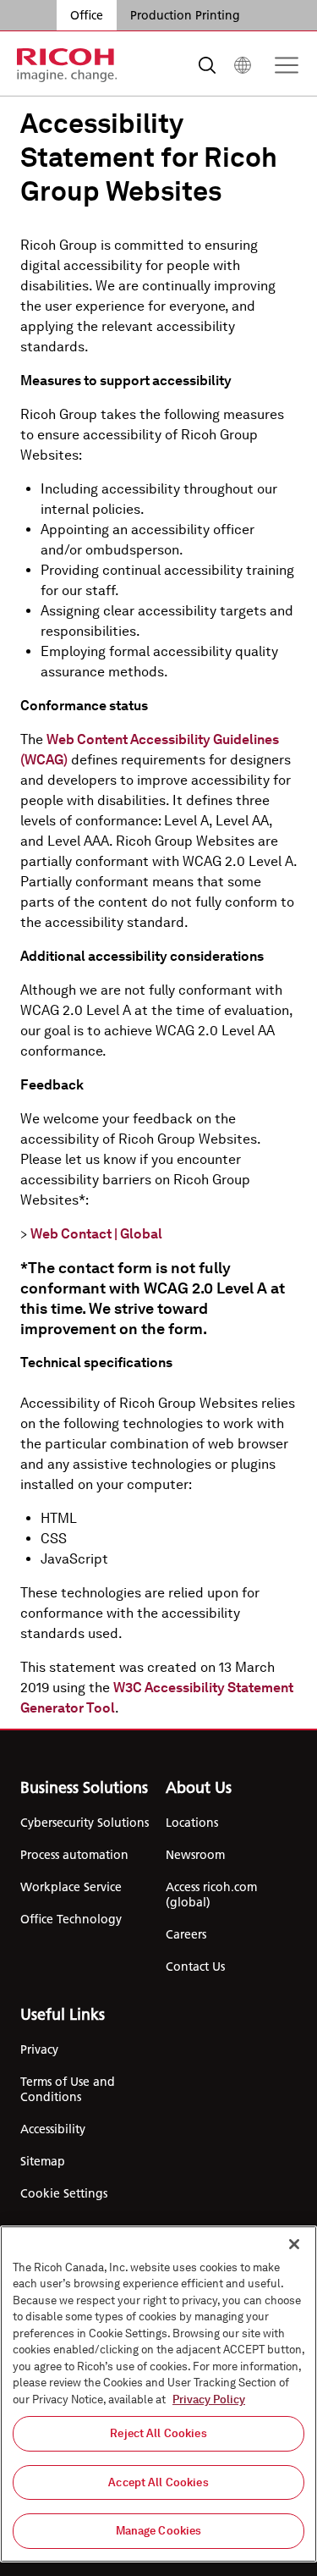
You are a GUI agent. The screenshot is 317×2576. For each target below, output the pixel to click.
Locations (192, 1823)
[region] (158, 2394)
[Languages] (243, 65)
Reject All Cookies (158, 2433)
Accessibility (53, 2129)
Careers (186, 1934)
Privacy (39, 2049)
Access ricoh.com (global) (211, 1895)
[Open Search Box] (207, 65)
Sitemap (43, 2161)
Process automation (74, 1855)
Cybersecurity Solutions (85, 1823)
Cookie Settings (64, 2193)
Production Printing (185, 15)
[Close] (294, 2244)
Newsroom (195, 1855)
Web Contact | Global (96, 1234)
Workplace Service (71, 1887)
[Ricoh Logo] (67, 65)
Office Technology (71, 1919)
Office (87, 15)
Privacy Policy (209, 2399)
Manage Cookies (159, 2531)
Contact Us (195, 1966)
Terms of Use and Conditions (68, 2089)
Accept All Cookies (158, 2482)
